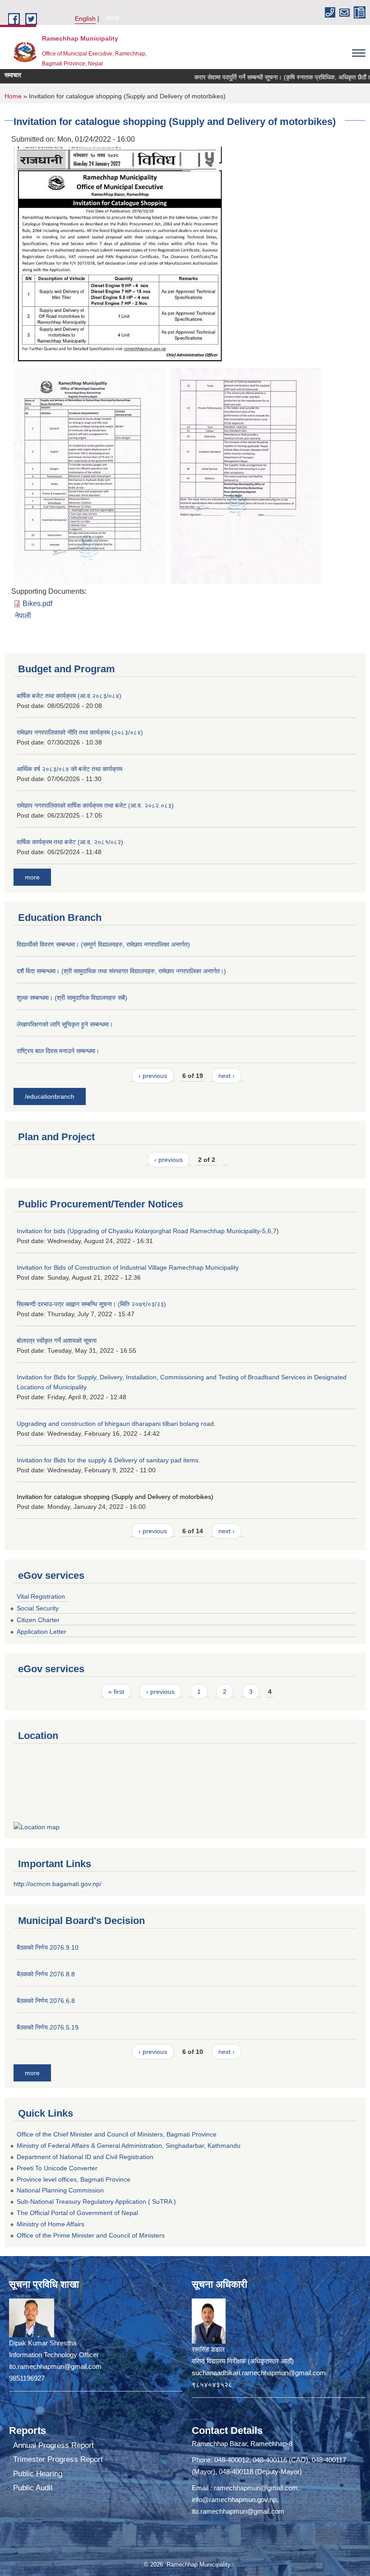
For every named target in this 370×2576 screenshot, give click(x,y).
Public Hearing (38, 2474)
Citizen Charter (38, 1620)
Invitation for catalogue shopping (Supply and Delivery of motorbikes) (115, 1497)
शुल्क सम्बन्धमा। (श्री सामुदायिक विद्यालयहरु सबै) (72, 998)
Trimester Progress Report (58, 2459)
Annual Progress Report (53, 2445)
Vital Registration (41, 1596)
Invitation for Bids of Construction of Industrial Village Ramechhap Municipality (128, 1267)
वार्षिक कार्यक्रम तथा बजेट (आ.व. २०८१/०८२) (70, 842)
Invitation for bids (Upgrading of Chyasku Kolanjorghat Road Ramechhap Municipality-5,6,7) (148, 1231)
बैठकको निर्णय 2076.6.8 (46, 2001)
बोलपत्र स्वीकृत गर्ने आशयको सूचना (57, 1341)
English (85, 18)
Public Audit (33, 2488)
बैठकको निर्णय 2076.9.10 (48, 1947)
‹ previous (153, 1076)
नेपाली (112, 18)
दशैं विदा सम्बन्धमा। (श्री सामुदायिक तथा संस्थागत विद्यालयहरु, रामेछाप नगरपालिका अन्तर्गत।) (121, 971)
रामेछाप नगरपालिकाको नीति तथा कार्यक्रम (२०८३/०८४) (80, 732)
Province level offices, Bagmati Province (74, 2179)
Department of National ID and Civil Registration (85, 2157)
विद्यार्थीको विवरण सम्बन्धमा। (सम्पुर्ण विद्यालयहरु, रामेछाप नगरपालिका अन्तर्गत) (103, 944)
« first (116, 1692)
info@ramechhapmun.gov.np (234, 2500)
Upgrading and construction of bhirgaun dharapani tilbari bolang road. (116, 1424)
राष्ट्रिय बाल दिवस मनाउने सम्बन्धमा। (58, 1051)
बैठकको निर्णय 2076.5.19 (48, 2027)
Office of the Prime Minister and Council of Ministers (91, 2235)
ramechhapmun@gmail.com (256, 2488)
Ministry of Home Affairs (51, 2224)
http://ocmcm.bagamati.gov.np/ (58, 1884)
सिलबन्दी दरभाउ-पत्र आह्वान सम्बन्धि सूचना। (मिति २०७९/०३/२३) (91, 1304)
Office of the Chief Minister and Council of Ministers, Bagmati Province (117, 2134)
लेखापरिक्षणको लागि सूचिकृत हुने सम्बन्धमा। (65, 1024)
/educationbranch (50, 1096)
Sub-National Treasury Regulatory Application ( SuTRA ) (96, 2201)
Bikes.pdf (37, 604)
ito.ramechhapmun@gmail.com (238, 2511)
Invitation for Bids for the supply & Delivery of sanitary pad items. (109, 1460)
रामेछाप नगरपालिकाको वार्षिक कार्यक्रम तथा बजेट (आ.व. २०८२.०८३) (95, 805)
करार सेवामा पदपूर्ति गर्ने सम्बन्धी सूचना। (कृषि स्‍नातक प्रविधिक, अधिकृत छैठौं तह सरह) (266, 77)
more (32, 877)
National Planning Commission (60, 2190)
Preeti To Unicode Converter (57, 2168)
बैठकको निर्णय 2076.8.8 (46, 1974)
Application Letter (42, 1632)
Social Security (38, 1608)
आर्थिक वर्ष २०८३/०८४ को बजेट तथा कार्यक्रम (69, 769)
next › (227, 1076)
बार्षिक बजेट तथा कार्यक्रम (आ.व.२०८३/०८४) (69, 696)
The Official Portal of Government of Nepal (77, 2213)
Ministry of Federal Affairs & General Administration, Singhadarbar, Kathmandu (129, 2146)
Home (13, 96)
